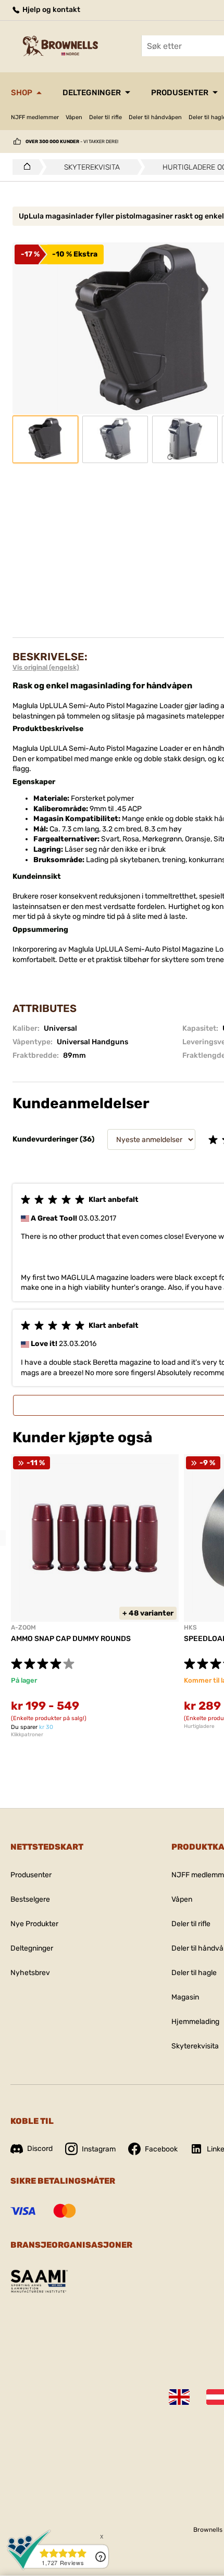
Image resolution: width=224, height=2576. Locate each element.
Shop (22, 93)
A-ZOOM (23, 1627)
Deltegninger (92, 93)
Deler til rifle (105, 117)
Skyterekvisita (195, 2046)
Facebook (161, 2149)
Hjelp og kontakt (51, 10)
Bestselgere (30, 1899)
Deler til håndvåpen (155, 117)
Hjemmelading (195, 2022)
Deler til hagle (194, 1973)
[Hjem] (24, 167)
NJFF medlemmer (35, 117)
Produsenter (180, 93)
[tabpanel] (95, 1596)
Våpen (74, 117)
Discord (40, 2149)
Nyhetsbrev (30, 1973)
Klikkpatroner (27, 1735)
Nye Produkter (34, 1924)
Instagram (99, 2149)
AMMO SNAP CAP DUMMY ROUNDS (71, 1639)
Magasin (185, 1997)
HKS (190, 1627)
